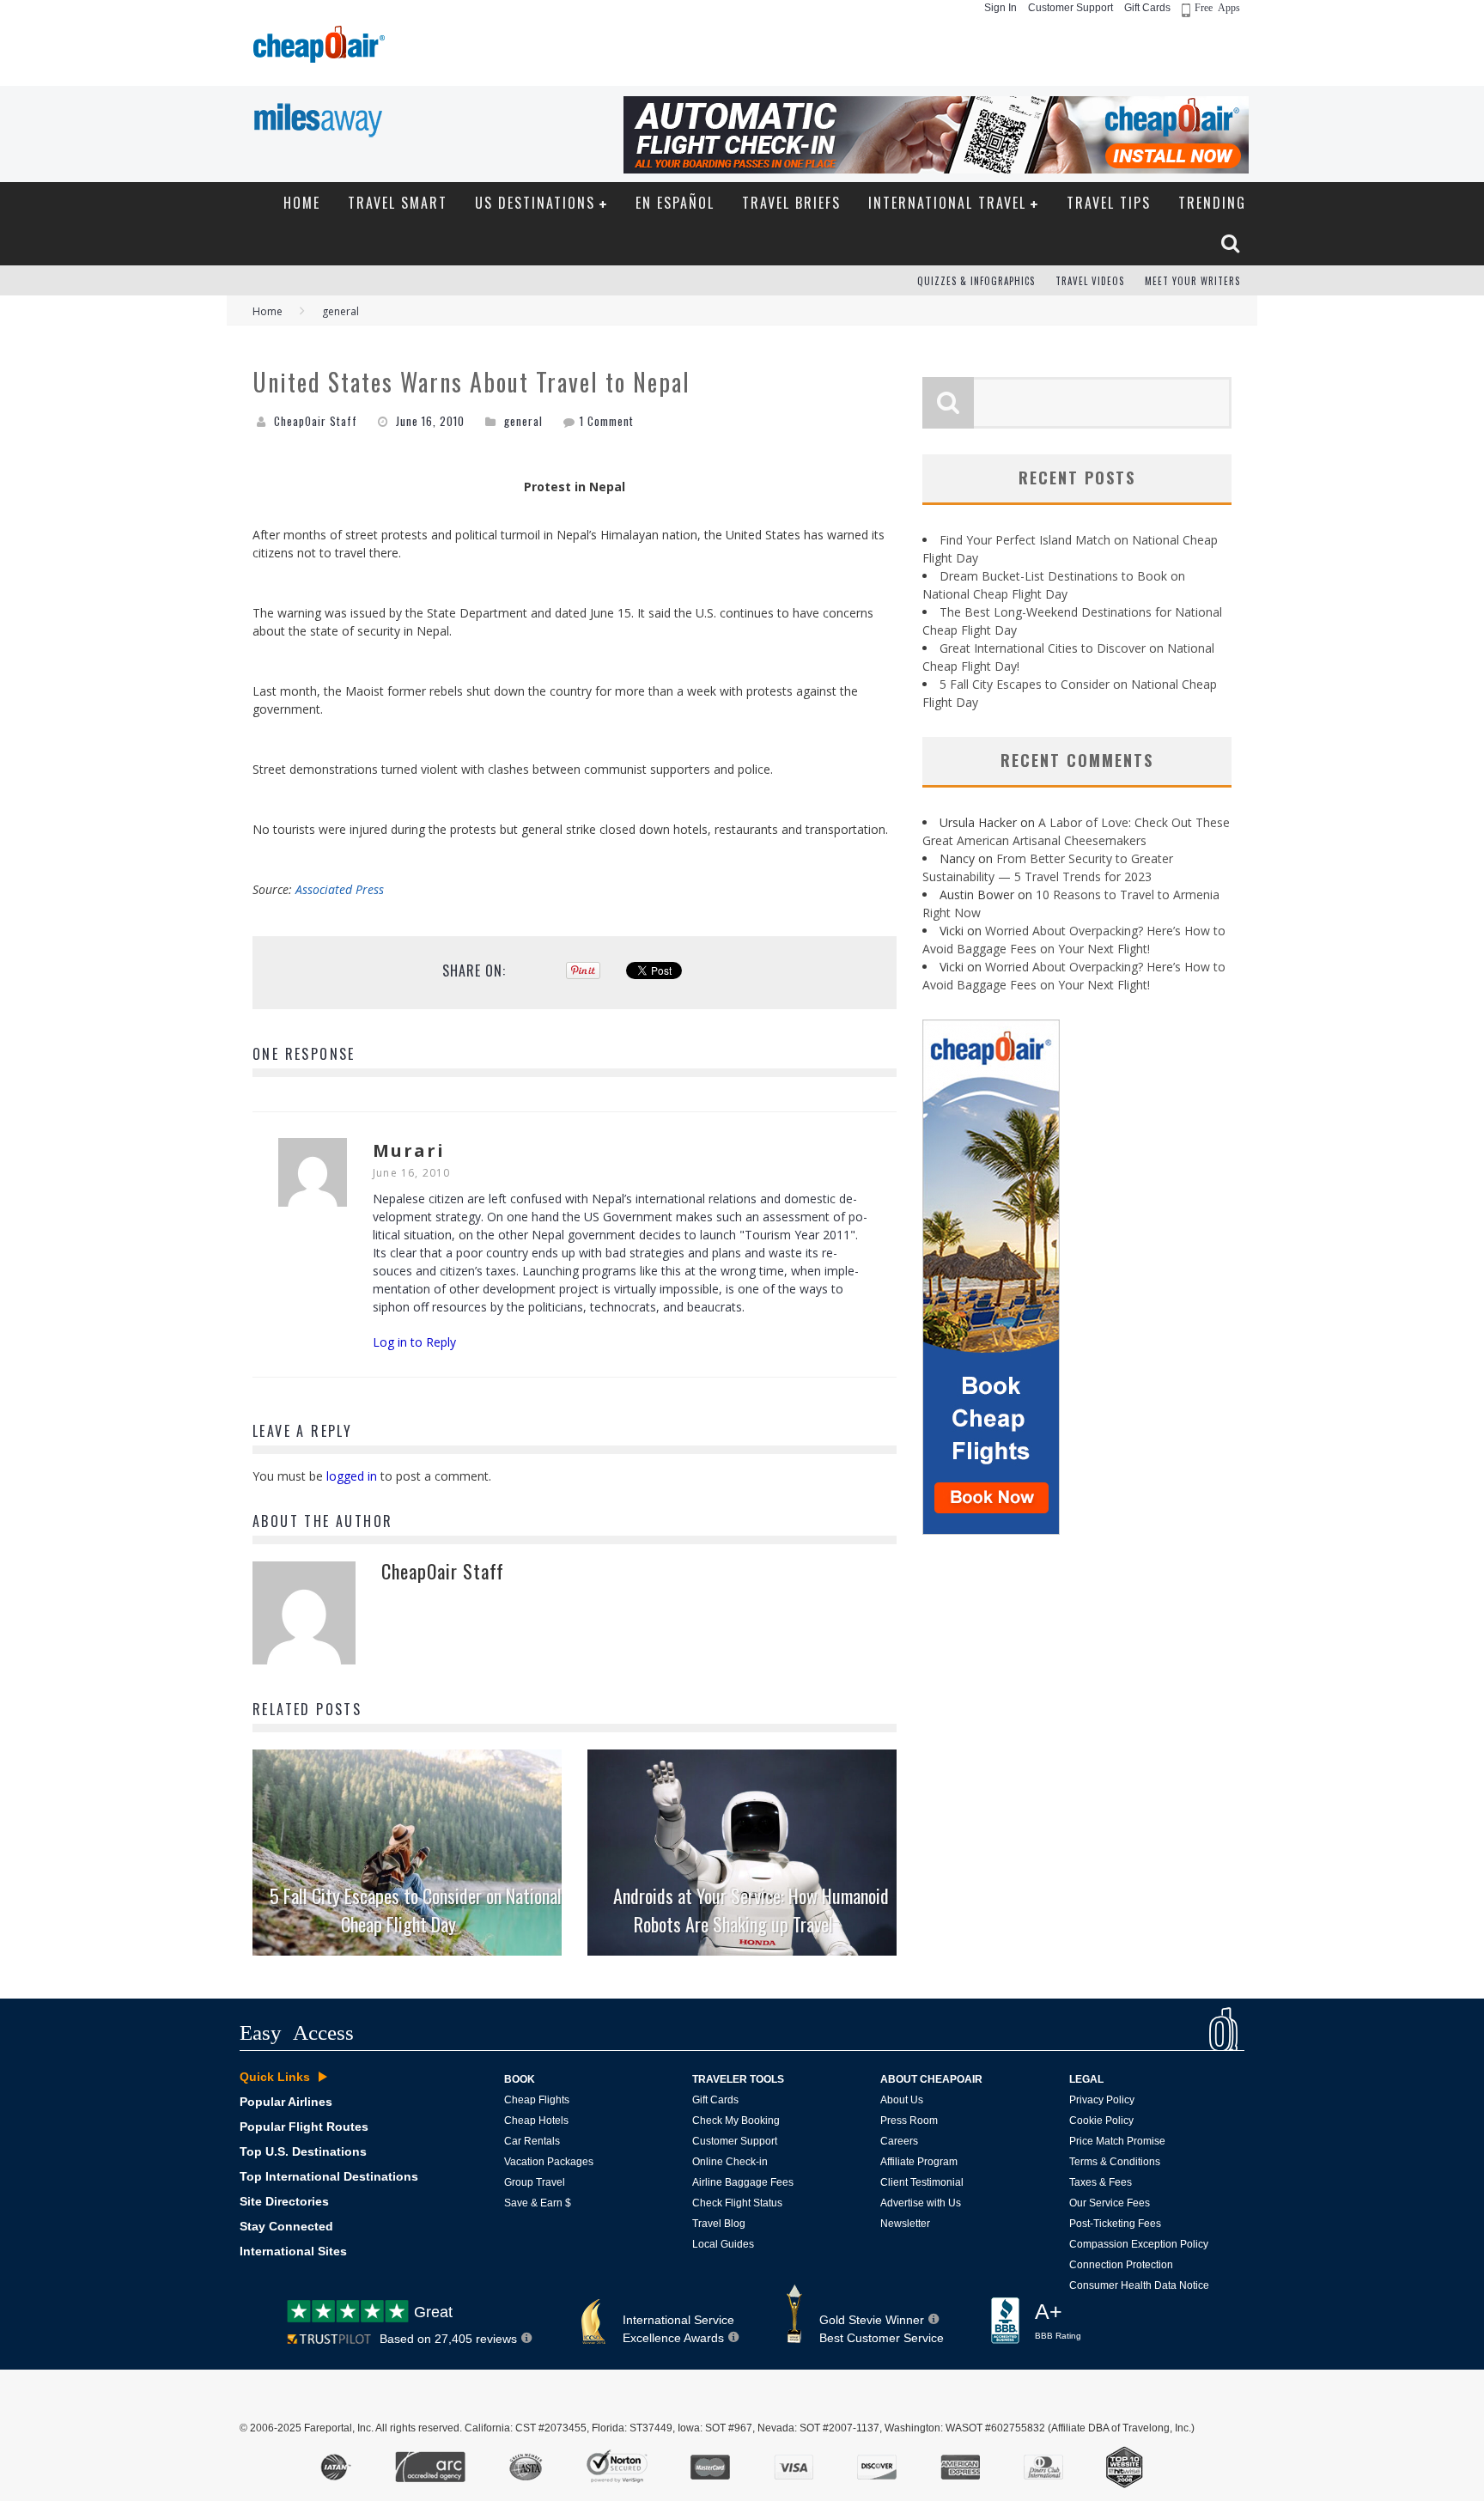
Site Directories (284, 2201)
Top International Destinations (329, 2176)
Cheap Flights (537, 2100)
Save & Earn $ (538, 2203)
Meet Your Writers (1192, 281)
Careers (899, 2141)
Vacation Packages (549, 2162)
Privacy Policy (1102, 2100)
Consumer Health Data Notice (1139, 2285)
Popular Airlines (286, 2102)
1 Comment (607, 421)
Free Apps (1217, 7)
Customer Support (1070, 8)
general (523, 421)
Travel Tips (1109, 203)
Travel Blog (719, 2224)
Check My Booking (736, 2121)
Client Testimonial (922, 2182)
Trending (1212, 203)
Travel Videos (1090, 281)
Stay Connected (286, 2226)
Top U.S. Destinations (303, 2151)
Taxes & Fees (1101, 2182)
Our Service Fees (1110, 2203)
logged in (352, 1476)
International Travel (947, 203)
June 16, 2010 (412, 1173)
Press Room (909, 2121)
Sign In (1000, 8)
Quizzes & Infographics (976, 281)
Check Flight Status (737, 2203)
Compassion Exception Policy (1139, 2244)
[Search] (1232, 243)
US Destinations (535, 203)
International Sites (293, 2251)
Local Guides (723, 2244)
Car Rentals (532, 2141)
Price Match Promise (1117, 2141)
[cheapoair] (317, 49)
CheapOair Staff (316, 421)
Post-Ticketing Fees (1115, 2224)
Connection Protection (1121, 2265)
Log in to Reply (414, 1342)
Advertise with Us (921, 2203)
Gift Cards (1147, 8)
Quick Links (275, 2077)
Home (302, 203)
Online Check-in (730, 2162)
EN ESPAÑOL (675, 203)
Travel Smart (398, 203)
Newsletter (905, 2224)
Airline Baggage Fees (743, 2182)
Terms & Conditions (1115, 2162)
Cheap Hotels (536, 2121)
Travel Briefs (791, 203)
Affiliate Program (919, 2162)
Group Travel (535, 2182)
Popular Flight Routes (304, 2127)
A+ (1058, 2321)
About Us (902, 2100)
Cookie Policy (1101, 2121)
